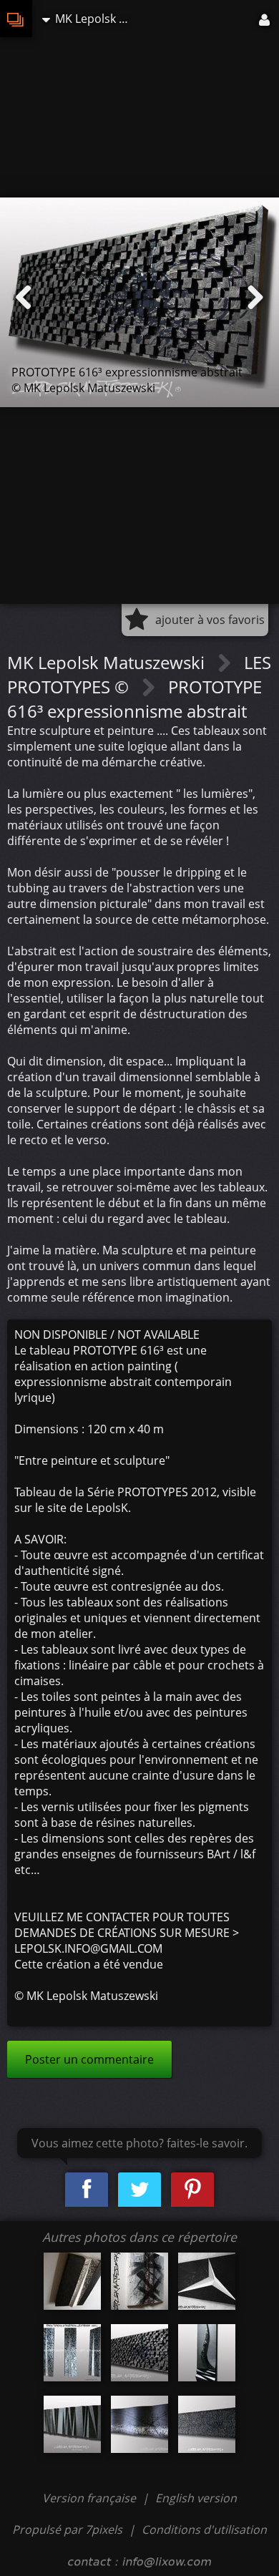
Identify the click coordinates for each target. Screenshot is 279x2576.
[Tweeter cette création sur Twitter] (139, 2190)
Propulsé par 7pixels (67, 2529)
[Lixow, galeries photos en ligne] (16, 19)
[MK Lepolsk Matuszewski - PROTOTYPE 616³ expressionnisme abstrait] (139, 2353)
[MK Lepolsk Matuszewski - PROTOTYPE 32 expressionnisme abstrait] (72, 2353)
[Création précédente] (24, 298)
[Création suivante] (255, 298)
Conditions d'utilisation (204, 2529)
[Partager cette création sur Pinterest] (192, 2190)
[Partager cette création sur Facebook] (87, 2190)
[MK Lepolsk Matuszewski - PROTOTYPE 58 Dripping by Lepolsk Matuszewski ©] (72, 2281)
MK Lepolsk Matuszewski (108, 662)
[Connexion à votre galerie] (265, 19)
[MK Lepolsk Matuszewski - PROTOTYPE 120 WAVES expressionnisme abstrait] (139, 2424)
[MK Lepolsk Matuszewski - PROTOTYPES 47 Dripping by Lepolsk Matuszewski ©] (139, 2281)
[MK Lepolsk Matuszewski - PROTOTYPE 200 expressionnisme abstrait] (72, 2424)
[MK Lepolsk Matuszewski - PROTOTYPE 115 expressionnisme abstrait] (207, 2281)
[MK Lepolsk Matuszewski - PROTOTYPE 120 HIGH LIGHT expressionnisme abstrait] (207, 2353)
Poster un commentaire (89, 2059)
